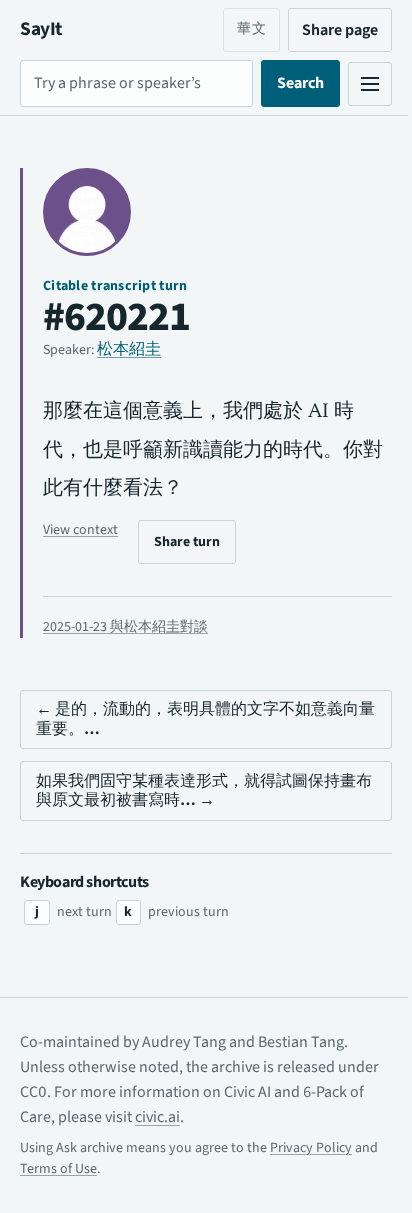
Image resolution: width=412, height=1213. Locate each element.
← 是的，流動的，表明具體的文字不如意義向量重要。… (197, 718)
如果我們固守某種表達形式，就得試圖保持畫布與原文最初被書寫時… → (196, 790)
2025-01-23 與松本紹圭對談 (125, 627)
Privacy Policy (311, 1148)
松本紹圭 (129, 349)
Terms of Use (84, 1169)
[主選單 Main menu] (355, 84)
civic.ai (208, 1117)
